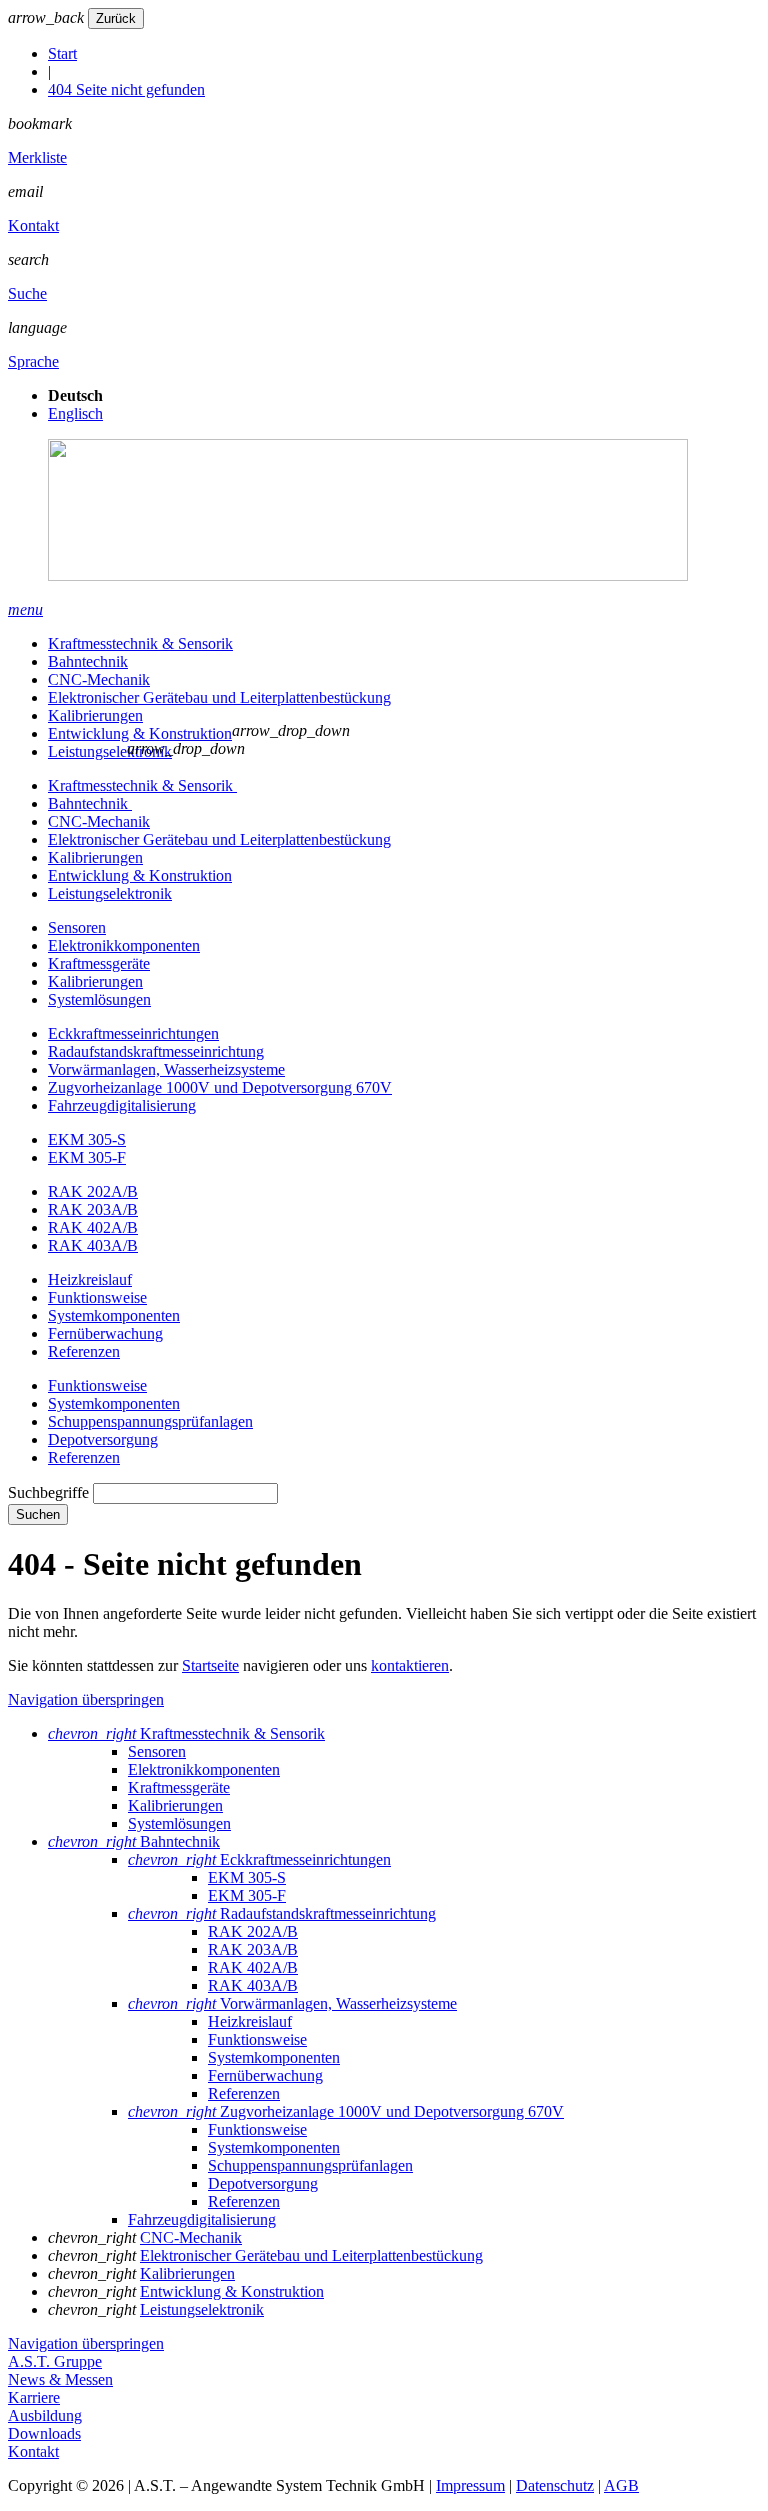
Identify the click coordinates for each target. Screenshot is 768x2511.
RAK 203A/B (93, 1209)
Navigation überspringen (86, 1699)
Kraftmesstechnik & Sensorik (140, 643)
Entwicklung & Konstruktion (140, 733)
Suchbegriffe (48, 1492)
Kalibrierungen (95, 715)
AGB (621, 2485)
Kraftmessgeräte (99, 963)
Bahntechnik (88, 661)
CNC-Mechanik (99, 679)
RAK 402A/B (93, 1227)
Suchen (38, 1514)
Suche (27, 293)
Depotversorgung (103, 1439)
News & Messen (60, 2379)
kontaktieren (410, 1665)
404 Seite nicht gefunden (126, 89)
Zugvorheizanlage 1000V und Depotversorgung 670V (220, 1087)
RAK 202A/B (93, 1191)
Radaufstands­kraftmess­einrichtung (156, 1051)
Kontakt (33, 225)
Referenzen (84, 1351)
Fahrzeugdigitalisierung (122, 1105)
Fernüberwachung (105, 1333)
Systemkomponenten (114, 1315)
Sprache (33, 361)
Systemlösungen (99, 999)
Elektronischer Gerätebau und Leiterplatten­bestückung (219, 697)
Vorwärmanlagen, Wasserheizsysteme (166, 1069)
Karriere (34, 2397)
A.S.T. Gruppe (55, 2361)
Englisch (75, 413)
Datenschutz (555, 2485)
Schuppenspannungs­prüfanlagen (150, 1421)
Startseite (210, 1665)
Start (62, 53)
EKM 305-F (87, 1157)
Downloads (44, 2433)
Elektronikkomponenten (124, 945)
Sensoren (77, 927)
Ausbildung (45, 2415)
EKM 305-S (87, 1139)
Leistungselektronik (110, 751)
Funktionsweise (97, 1297)
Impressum (470, 2485)
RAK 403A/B (93, 1245)
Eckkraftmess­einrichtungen (133, 1033)
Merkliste (37, 157)
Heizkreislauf (90, 1279)
